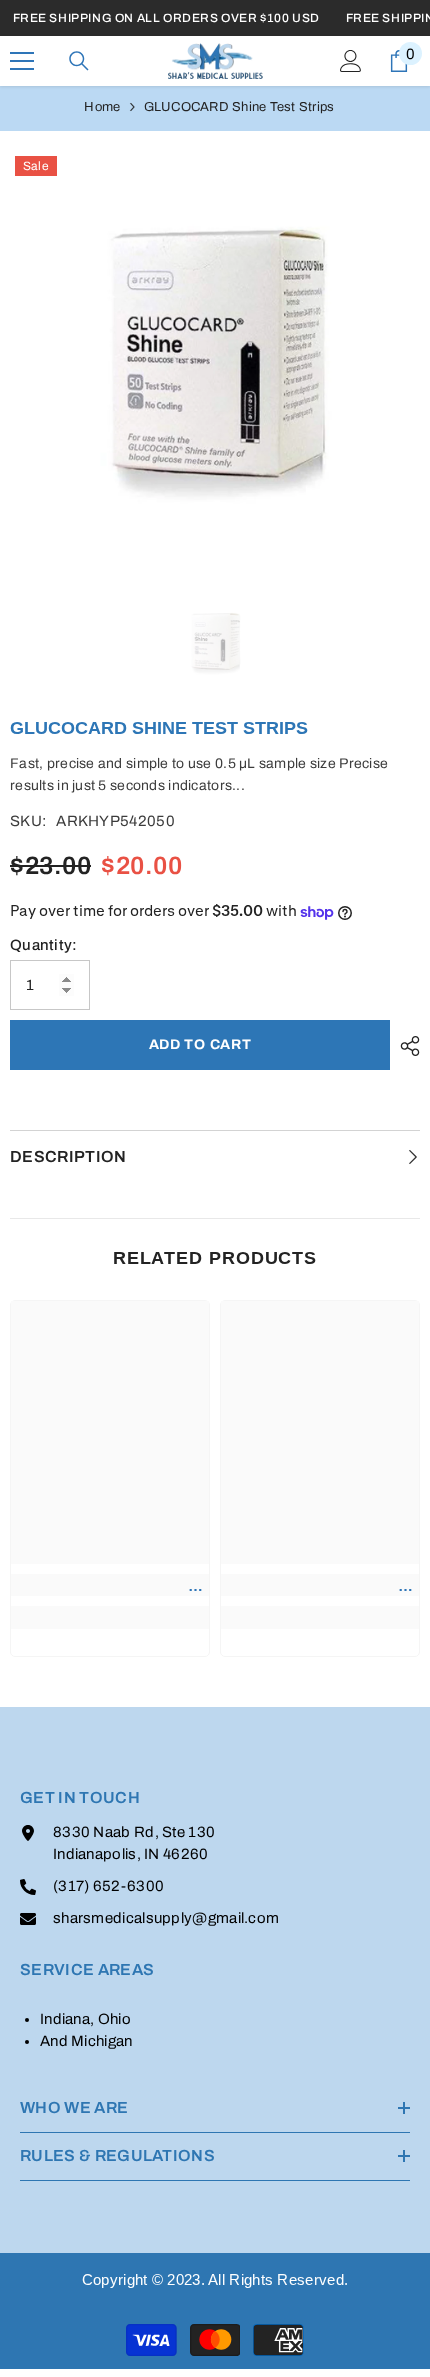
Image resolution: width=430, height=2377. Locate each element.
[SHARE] (405, 1046)
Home (102, 107)
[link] (110, 1585)
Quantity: (44, 945)
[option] (215, 356)
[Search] (79, 61)
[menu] (22, 61)
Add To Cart (200, 1044)
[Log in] (351, 61)
